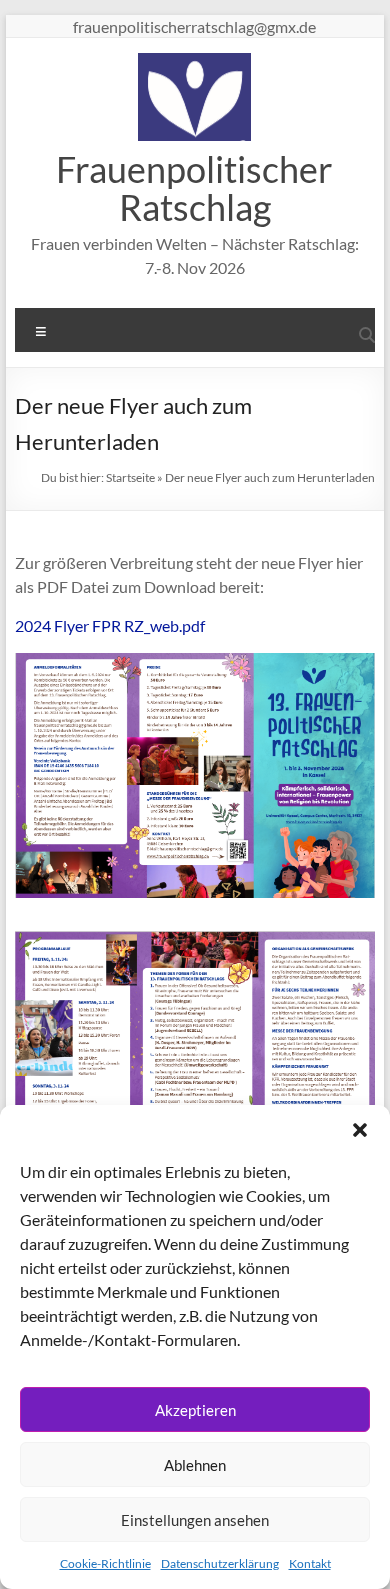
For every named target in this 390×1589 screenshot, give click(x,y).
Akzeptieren (195, 1410)
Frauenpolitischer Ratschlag (194, 188)
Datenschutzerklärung (220, 1563)
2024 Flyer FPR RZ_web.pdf (110, 625)
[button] (360, 1130)
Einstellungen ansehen (195, 1520)
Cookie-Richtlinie (105, 1563)
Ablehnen (195, 1465)
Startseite (130, 477)
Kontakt (310, 1563)
